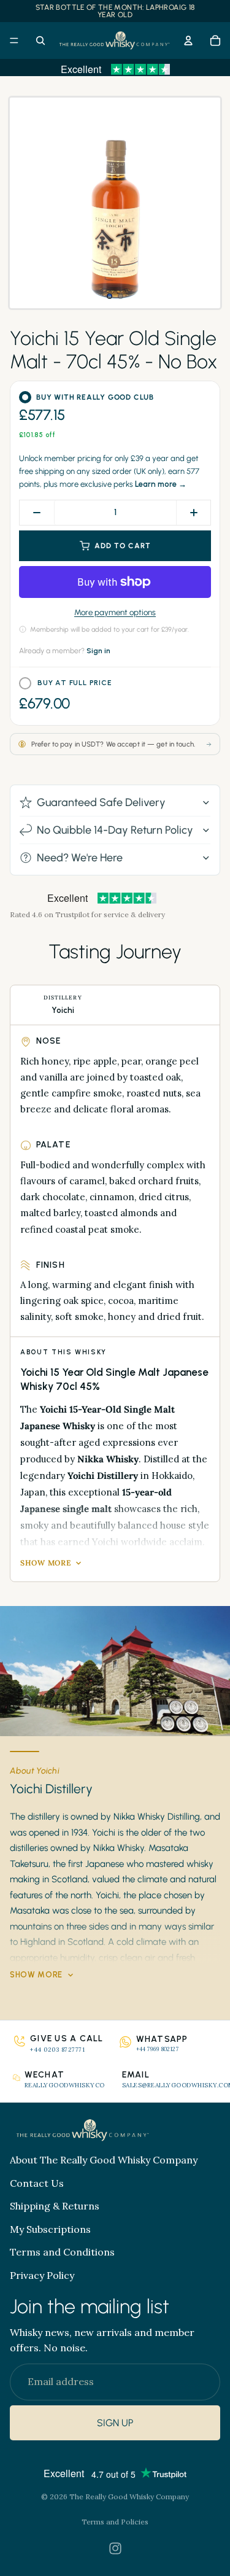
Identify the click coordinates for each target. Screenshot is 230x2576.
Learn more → (161, 484)
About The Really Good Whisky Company (104, 2160)
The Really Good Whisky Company (129, 2496)
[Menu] (14, 41)
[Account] (188, 41)
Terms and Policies (115, 2522)
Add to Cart (123, 546)
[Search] (40, 41)
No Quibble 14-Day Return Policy (115, 830)
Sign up (115, 2423)
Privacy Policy (42, 2275)
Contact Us (37, 2183)
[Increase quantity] (193, 513)
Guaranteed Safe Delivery (101, 802)
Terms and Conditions (62, 2252)
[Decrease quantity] (37, 513)
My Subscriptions (50, 2229)
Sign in (98, 651)
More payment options (115, 612)
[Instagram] (115, 2548)
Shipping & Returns (55, 2206)
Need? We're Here (80, 858)
